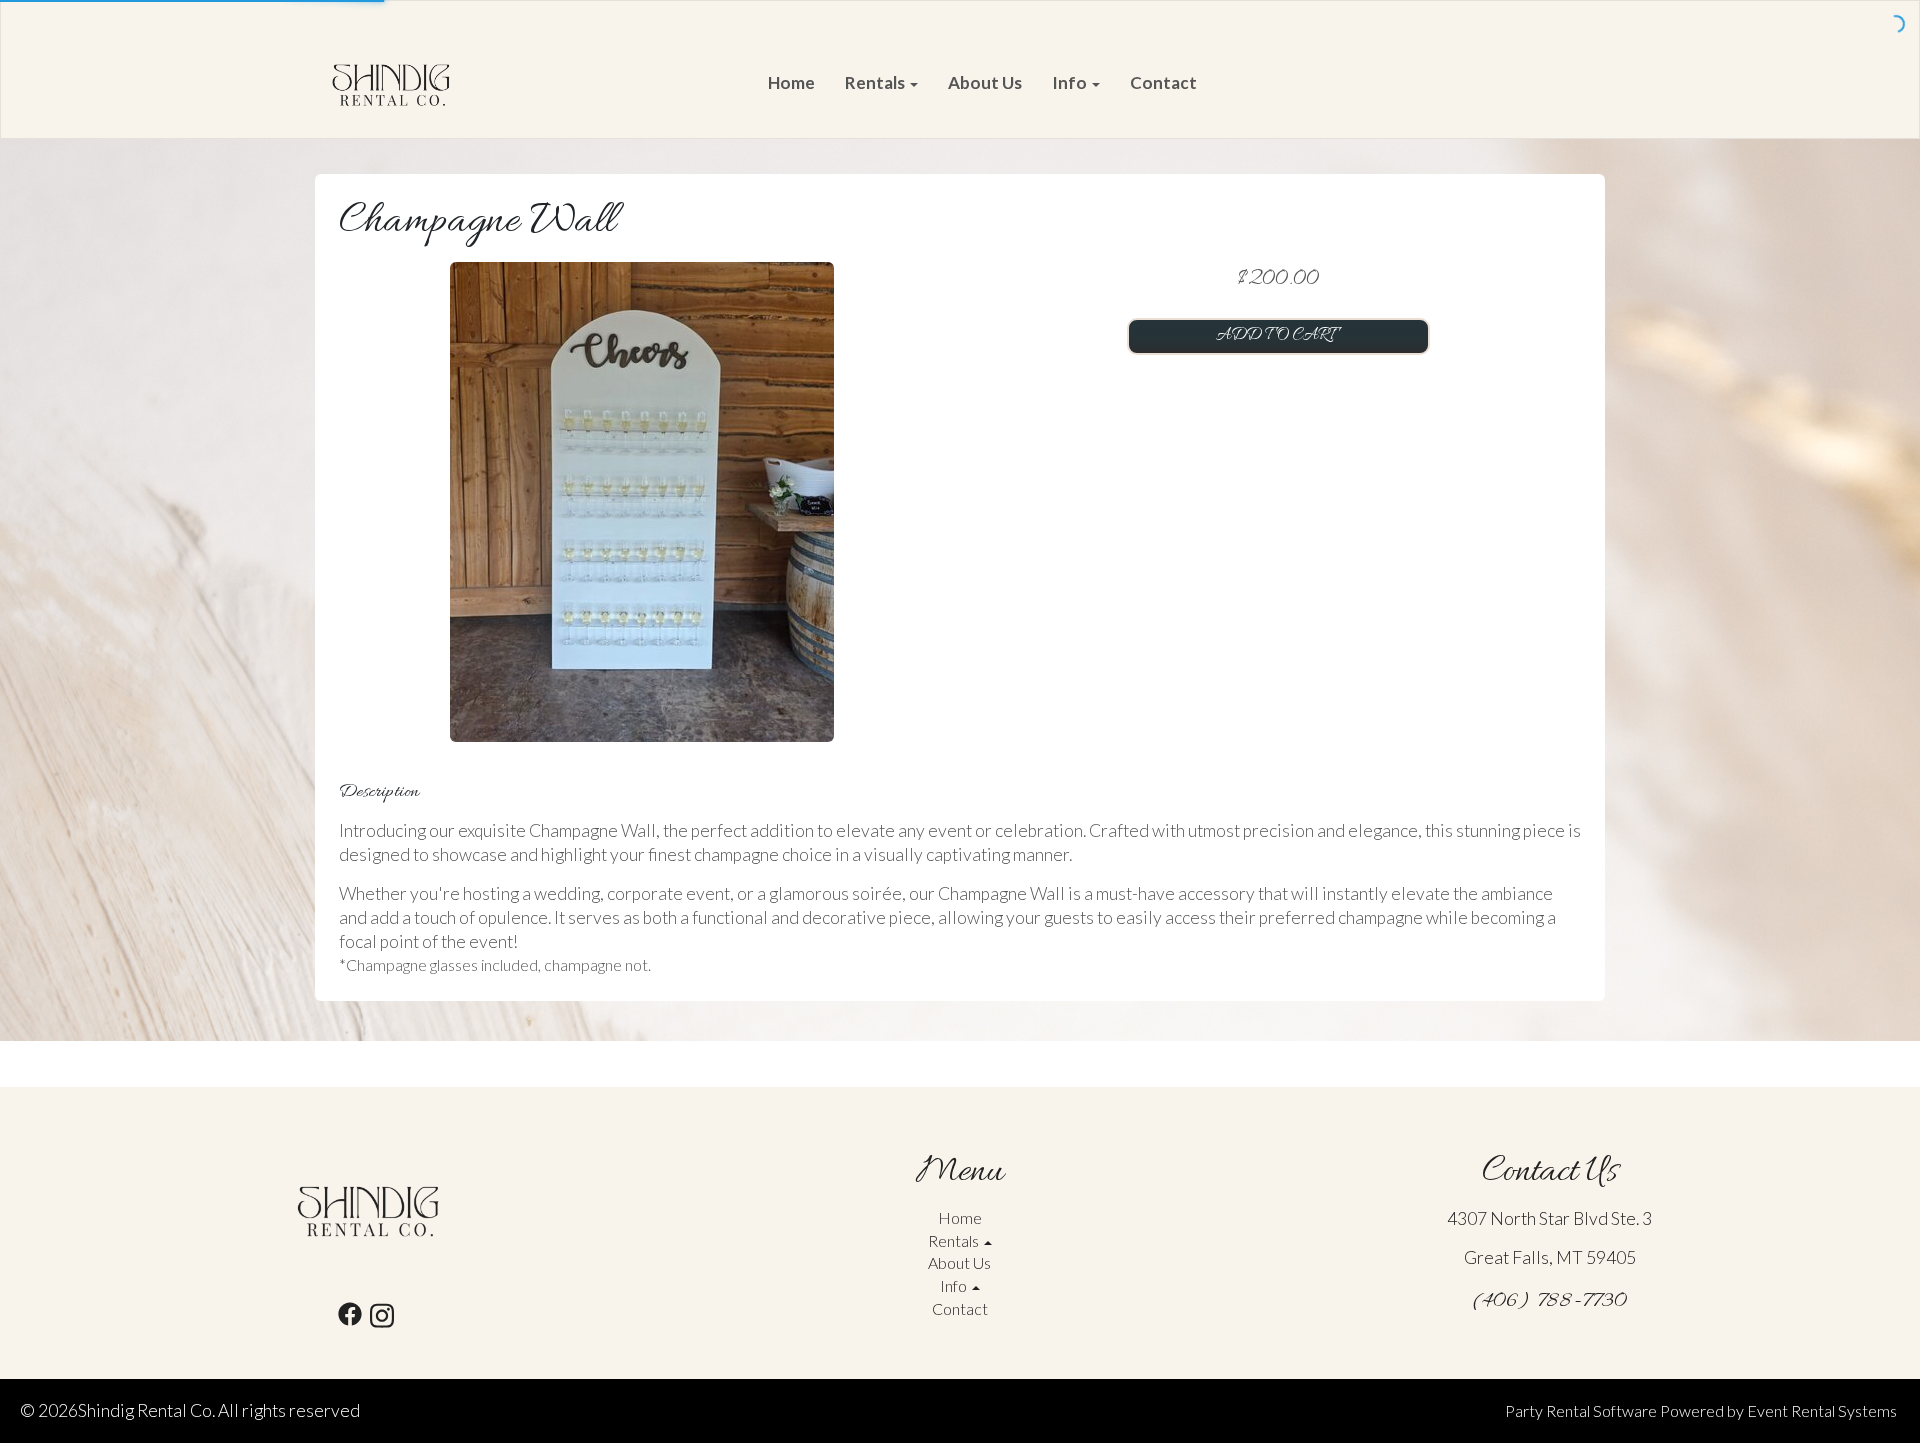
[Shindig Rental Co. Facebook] (350, 1318)
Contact (1163, 82)
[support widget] (1860, 1395)
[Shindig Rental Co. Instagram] (382, 1318)
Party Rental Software (1581, 1410)
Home (791, 82)
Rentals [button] (876, 82)
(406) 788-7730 (1550, 1302)
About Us (985, 82)
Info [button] (1071, 82)
